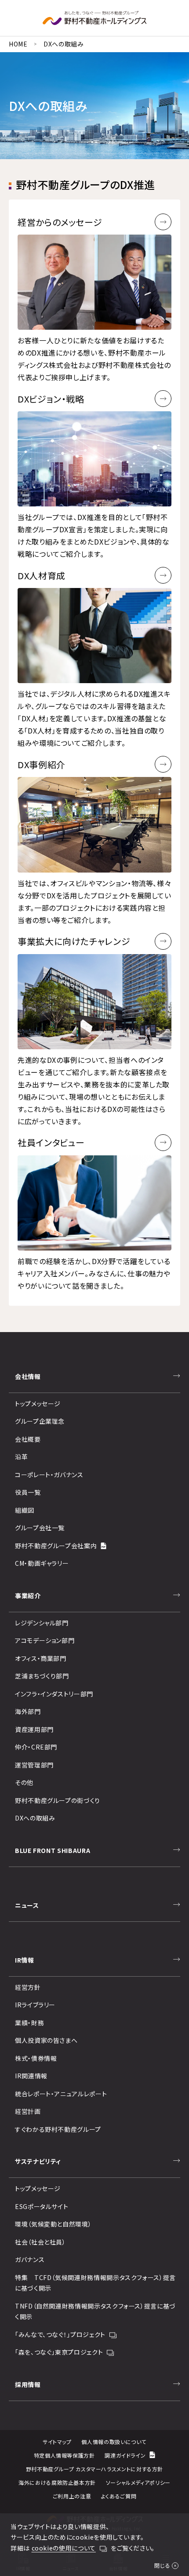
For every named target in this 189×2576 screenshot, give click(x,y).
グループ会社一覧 (40, 1528)
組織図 (25, 1510)
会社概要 (28, 1439)
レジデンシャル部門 (42, 1623)
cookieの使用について (64, 2548)
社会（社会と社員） (40, 2242)
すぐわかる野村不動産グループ (58, 2129)
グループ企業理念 (40, 1421)
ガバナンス (30, 2259)
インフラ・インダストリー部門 (54, 1694)
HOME (18, 44)
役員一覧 (28, 1492)
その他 (24, 1782)
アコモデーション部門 (45, 1640)
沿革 (21, 1457)
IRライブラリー (35, 2005)
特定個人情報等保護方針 (64, 2455)
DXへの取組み (35, 1818)
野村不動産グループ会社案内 (56, 1546)
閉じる (162, 2565)
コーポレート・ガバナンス (49, 1475)
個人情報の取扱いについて (114, 2442)
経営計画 (28, 2111)
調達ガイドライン (125, 2455)
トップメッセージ (38, 1404)
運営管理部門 (34, 1765)
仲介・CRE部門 (36, 1747)
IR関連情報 (31, 2076)
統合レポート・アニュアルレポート (61, 2094)
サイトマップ (57, 2442)
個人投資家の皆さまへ (46, 2040)
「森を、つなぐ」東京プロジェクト (59, 2352)
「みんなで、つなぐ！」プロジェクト (60, 2334)
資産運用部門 (34, 1729)
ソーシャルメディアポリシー (138, 2482)
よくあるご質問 (119, 2496)
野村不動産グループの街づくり (58, 1800)
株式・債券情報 (36, 2058)
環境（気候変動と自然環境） (53, 2224)
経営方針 (28, 1987)
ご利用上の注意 (72, 2496)
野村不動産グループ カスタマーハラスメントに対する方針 (94, 2469)
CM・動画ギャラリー (42, 1563)
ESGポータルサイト (42, 2206)
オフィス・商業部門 (41, 1658)
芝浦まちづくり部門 (42, 1676)
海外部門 (28, 1711)
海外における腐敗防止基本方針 (57, 2482)
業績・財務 (29, 2023)
